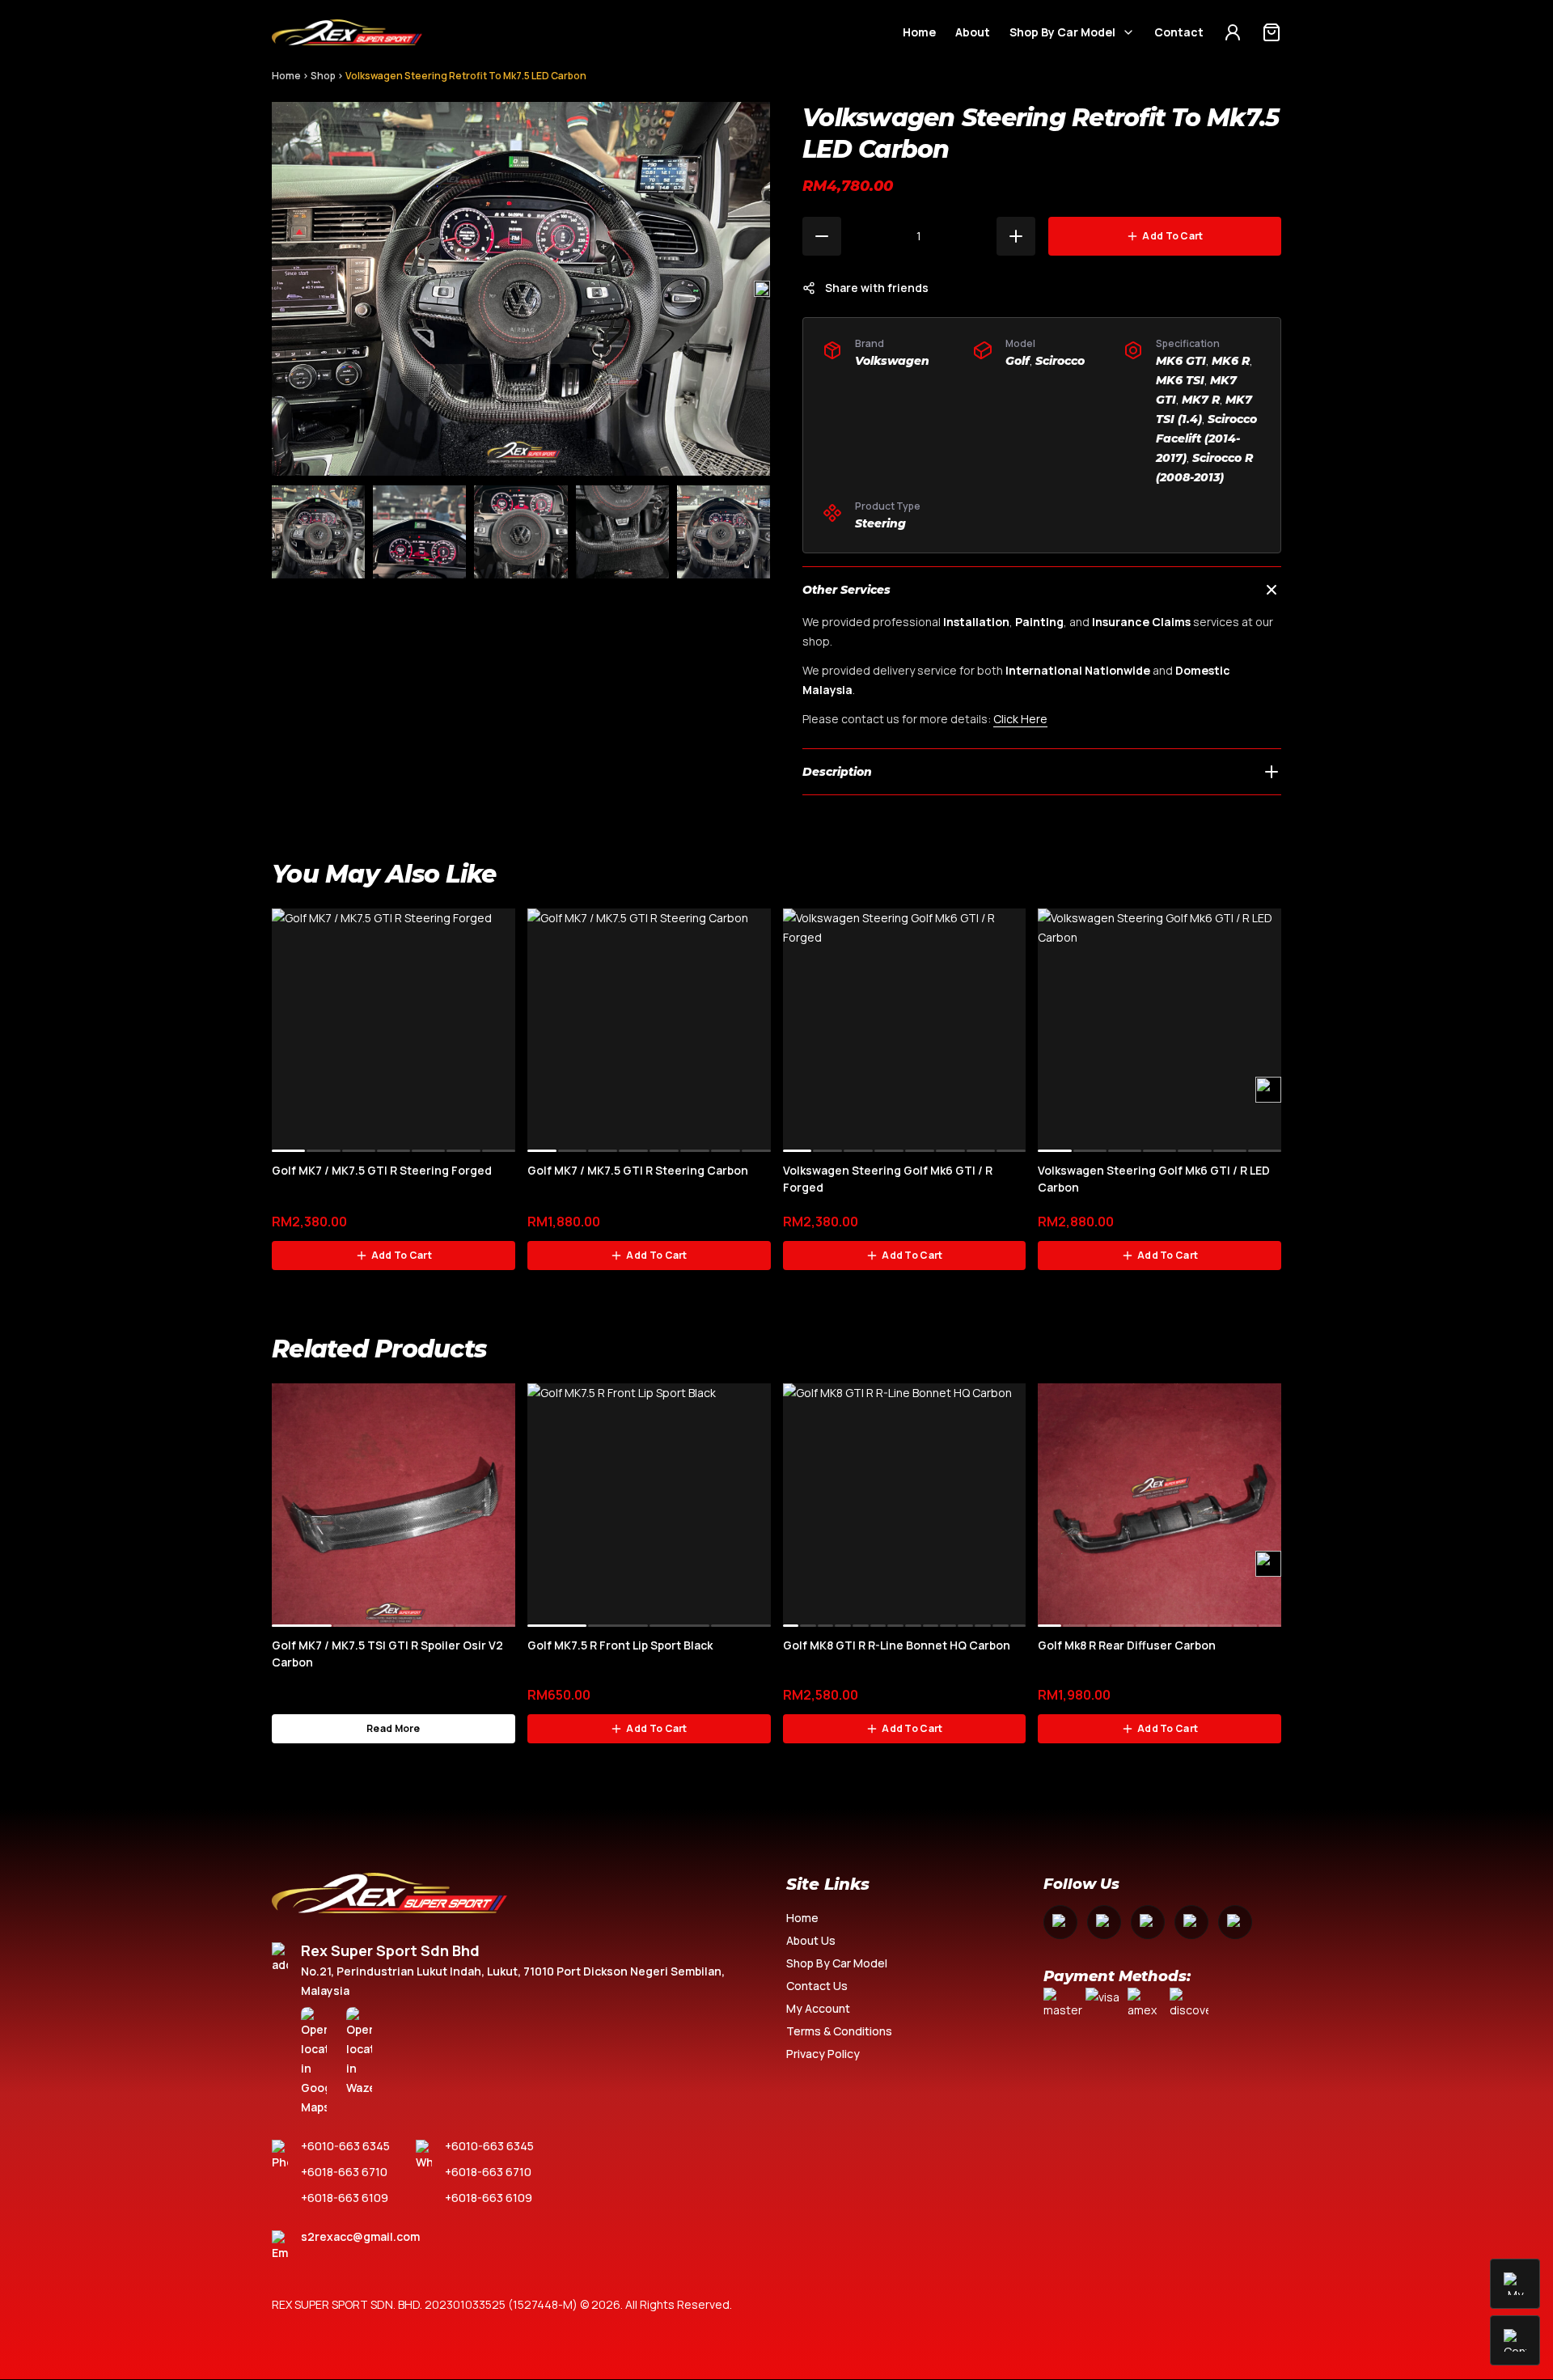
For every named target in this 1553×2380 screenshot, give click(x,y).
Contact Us (817, 1986)
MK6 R (1231, 361)
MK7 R (1201, 400)
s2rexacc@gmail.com (360, 2236)
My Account (818, 2008)
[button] (762, 289)
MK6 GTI (1181, 361)
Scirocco (1060, 361)
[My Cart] (1272, 32)
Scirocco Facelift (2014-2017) (1206, 438)
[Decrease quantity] (822, 236)
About (973, 32)
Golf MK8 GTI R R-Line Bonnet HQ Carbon (897, 1645)
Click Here (1020, 719)
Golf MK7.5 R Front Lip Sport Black (620, 1645)
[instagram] (1104, 1922)
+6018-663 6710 (344, 2172)
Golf (1018, 361)
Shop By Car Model (1062, 32)
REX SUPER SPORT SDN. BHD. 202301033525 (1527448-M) (425, 2304)
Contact (1179, 32)
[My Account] (1233, 32)
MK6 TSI (1180, 380)
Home (919, 32)
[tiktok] (1235, 1922)
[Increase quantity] (1016, 236)
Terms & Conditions (839, 2031)
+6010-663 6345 (345, 2146)
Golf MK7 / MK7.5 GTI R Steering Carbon (638, 1170)
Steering (880, 523)
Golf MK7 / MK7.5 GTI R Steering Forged (382, 1170)
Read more (394, 1728)
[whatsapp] (1191, 1922)
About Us (811, 1940)
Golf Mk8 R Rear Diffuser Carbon (1127, 1645)
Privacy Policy (823, 2054)
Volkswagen (892, 361)
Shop (323, 76)
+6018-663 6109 (345, 2198)
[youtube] (1148, 1922)
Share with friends (877, 288)
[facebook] (1060, 1922)
